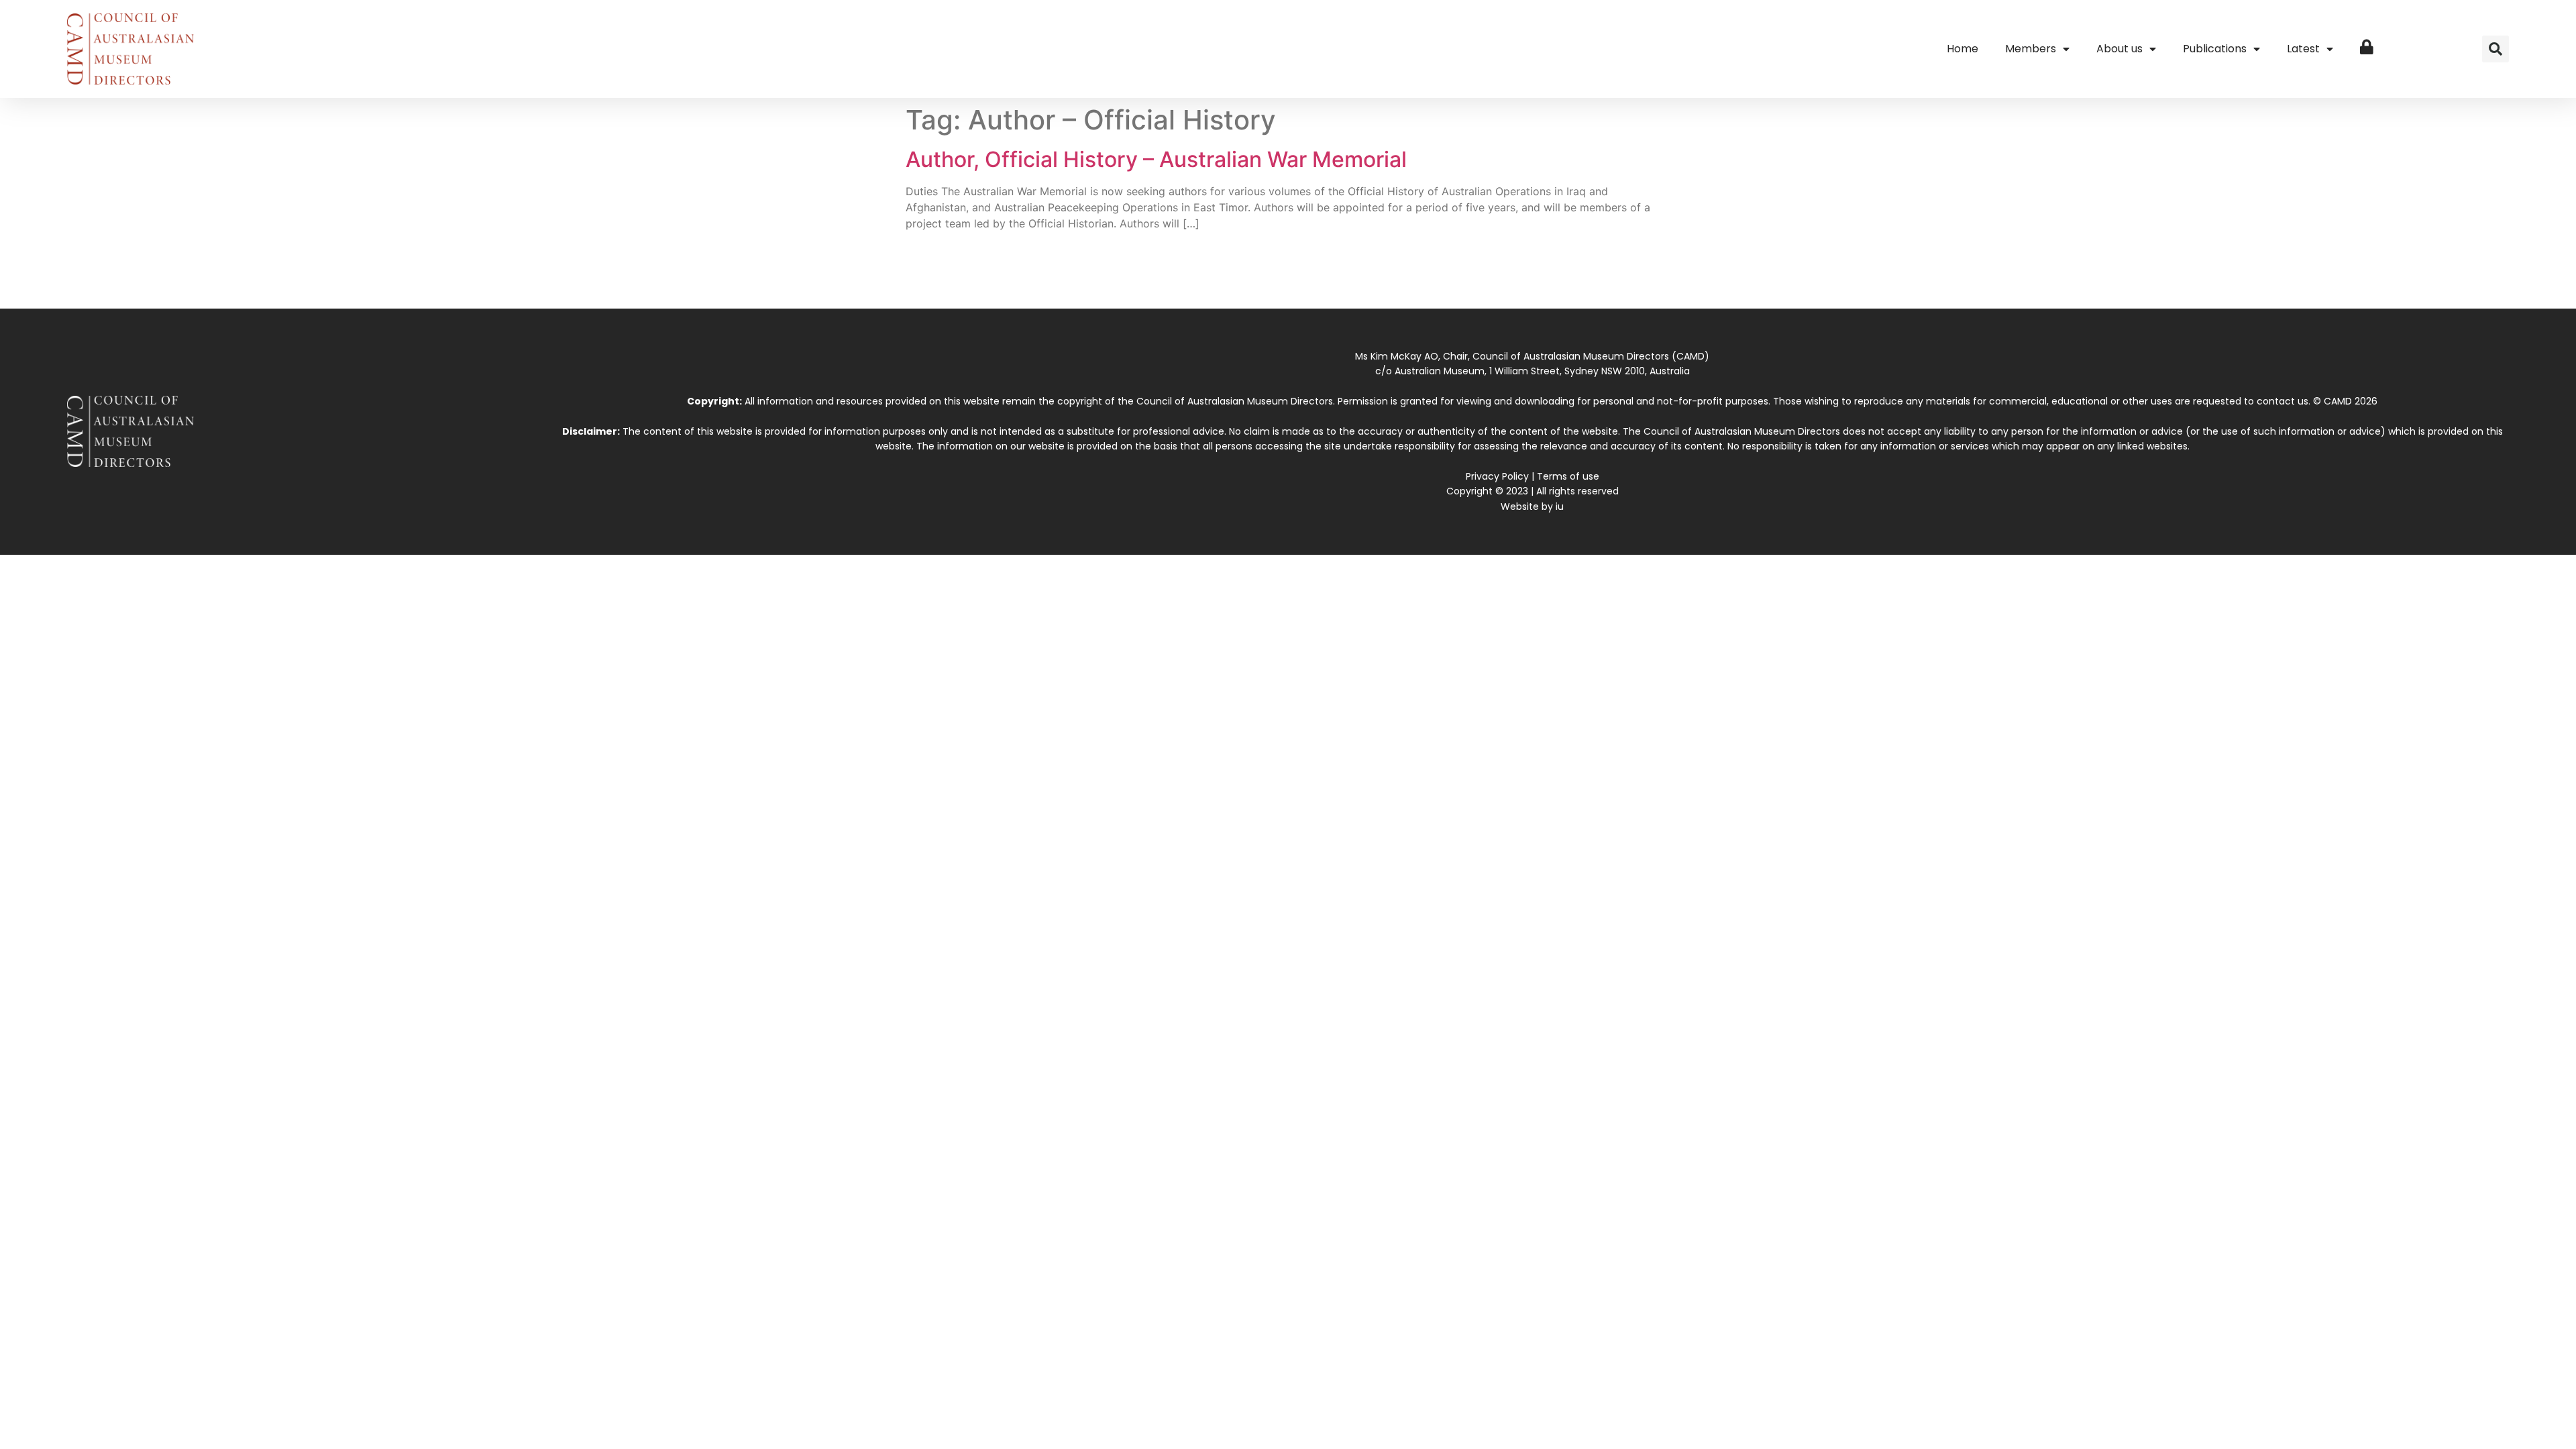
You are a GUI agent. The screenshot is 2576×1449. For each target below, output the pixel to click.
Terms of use (1568, 476)
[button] (2495, 49)
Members (2031, 49)
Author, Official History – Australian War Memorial (1156, 159)
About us (2119, 49)
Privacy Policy (1497, 476)
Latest (2303, 49)
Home (1963, 49)
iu (1560, 506)
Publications (2215, 49)
